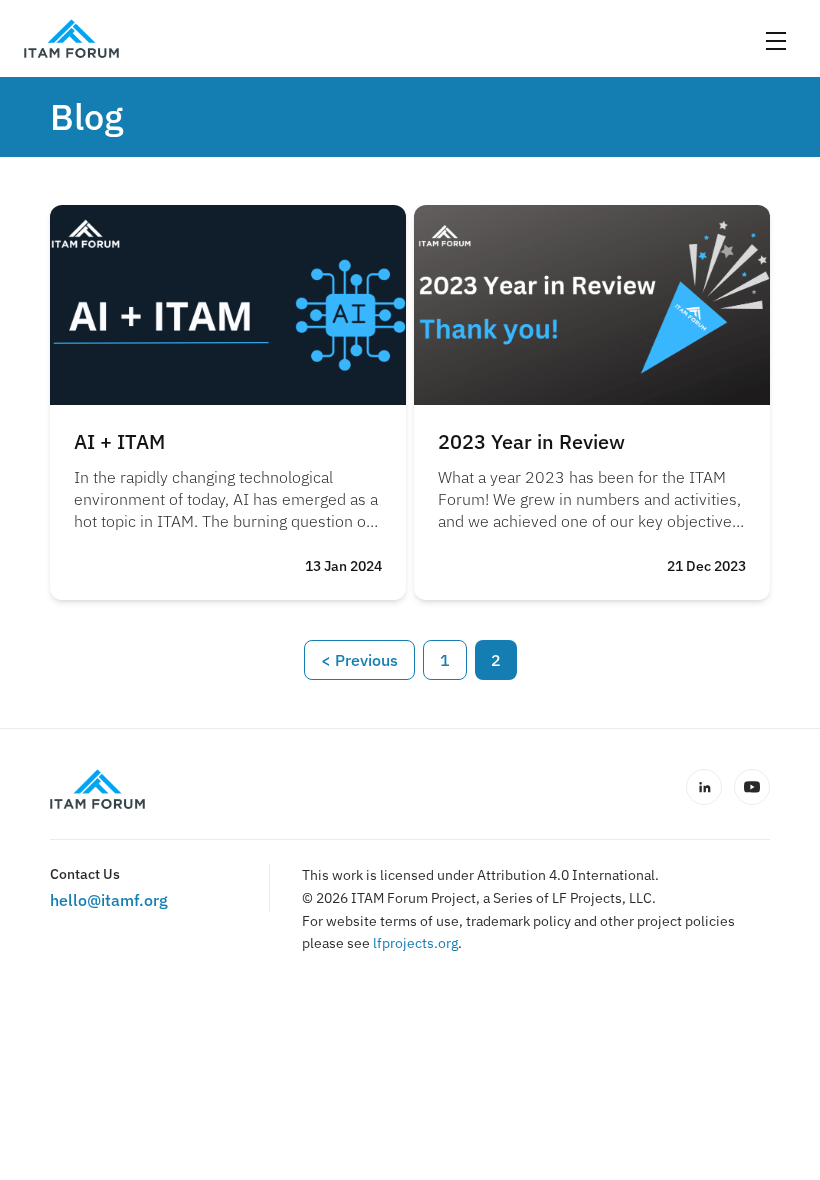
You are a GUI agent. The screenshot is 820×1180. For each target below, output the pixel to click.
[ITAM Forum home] (97, 789)
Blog (86, 116)
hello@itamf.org (109, 900)
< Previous (359, 660)
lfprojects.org (415, 943)
